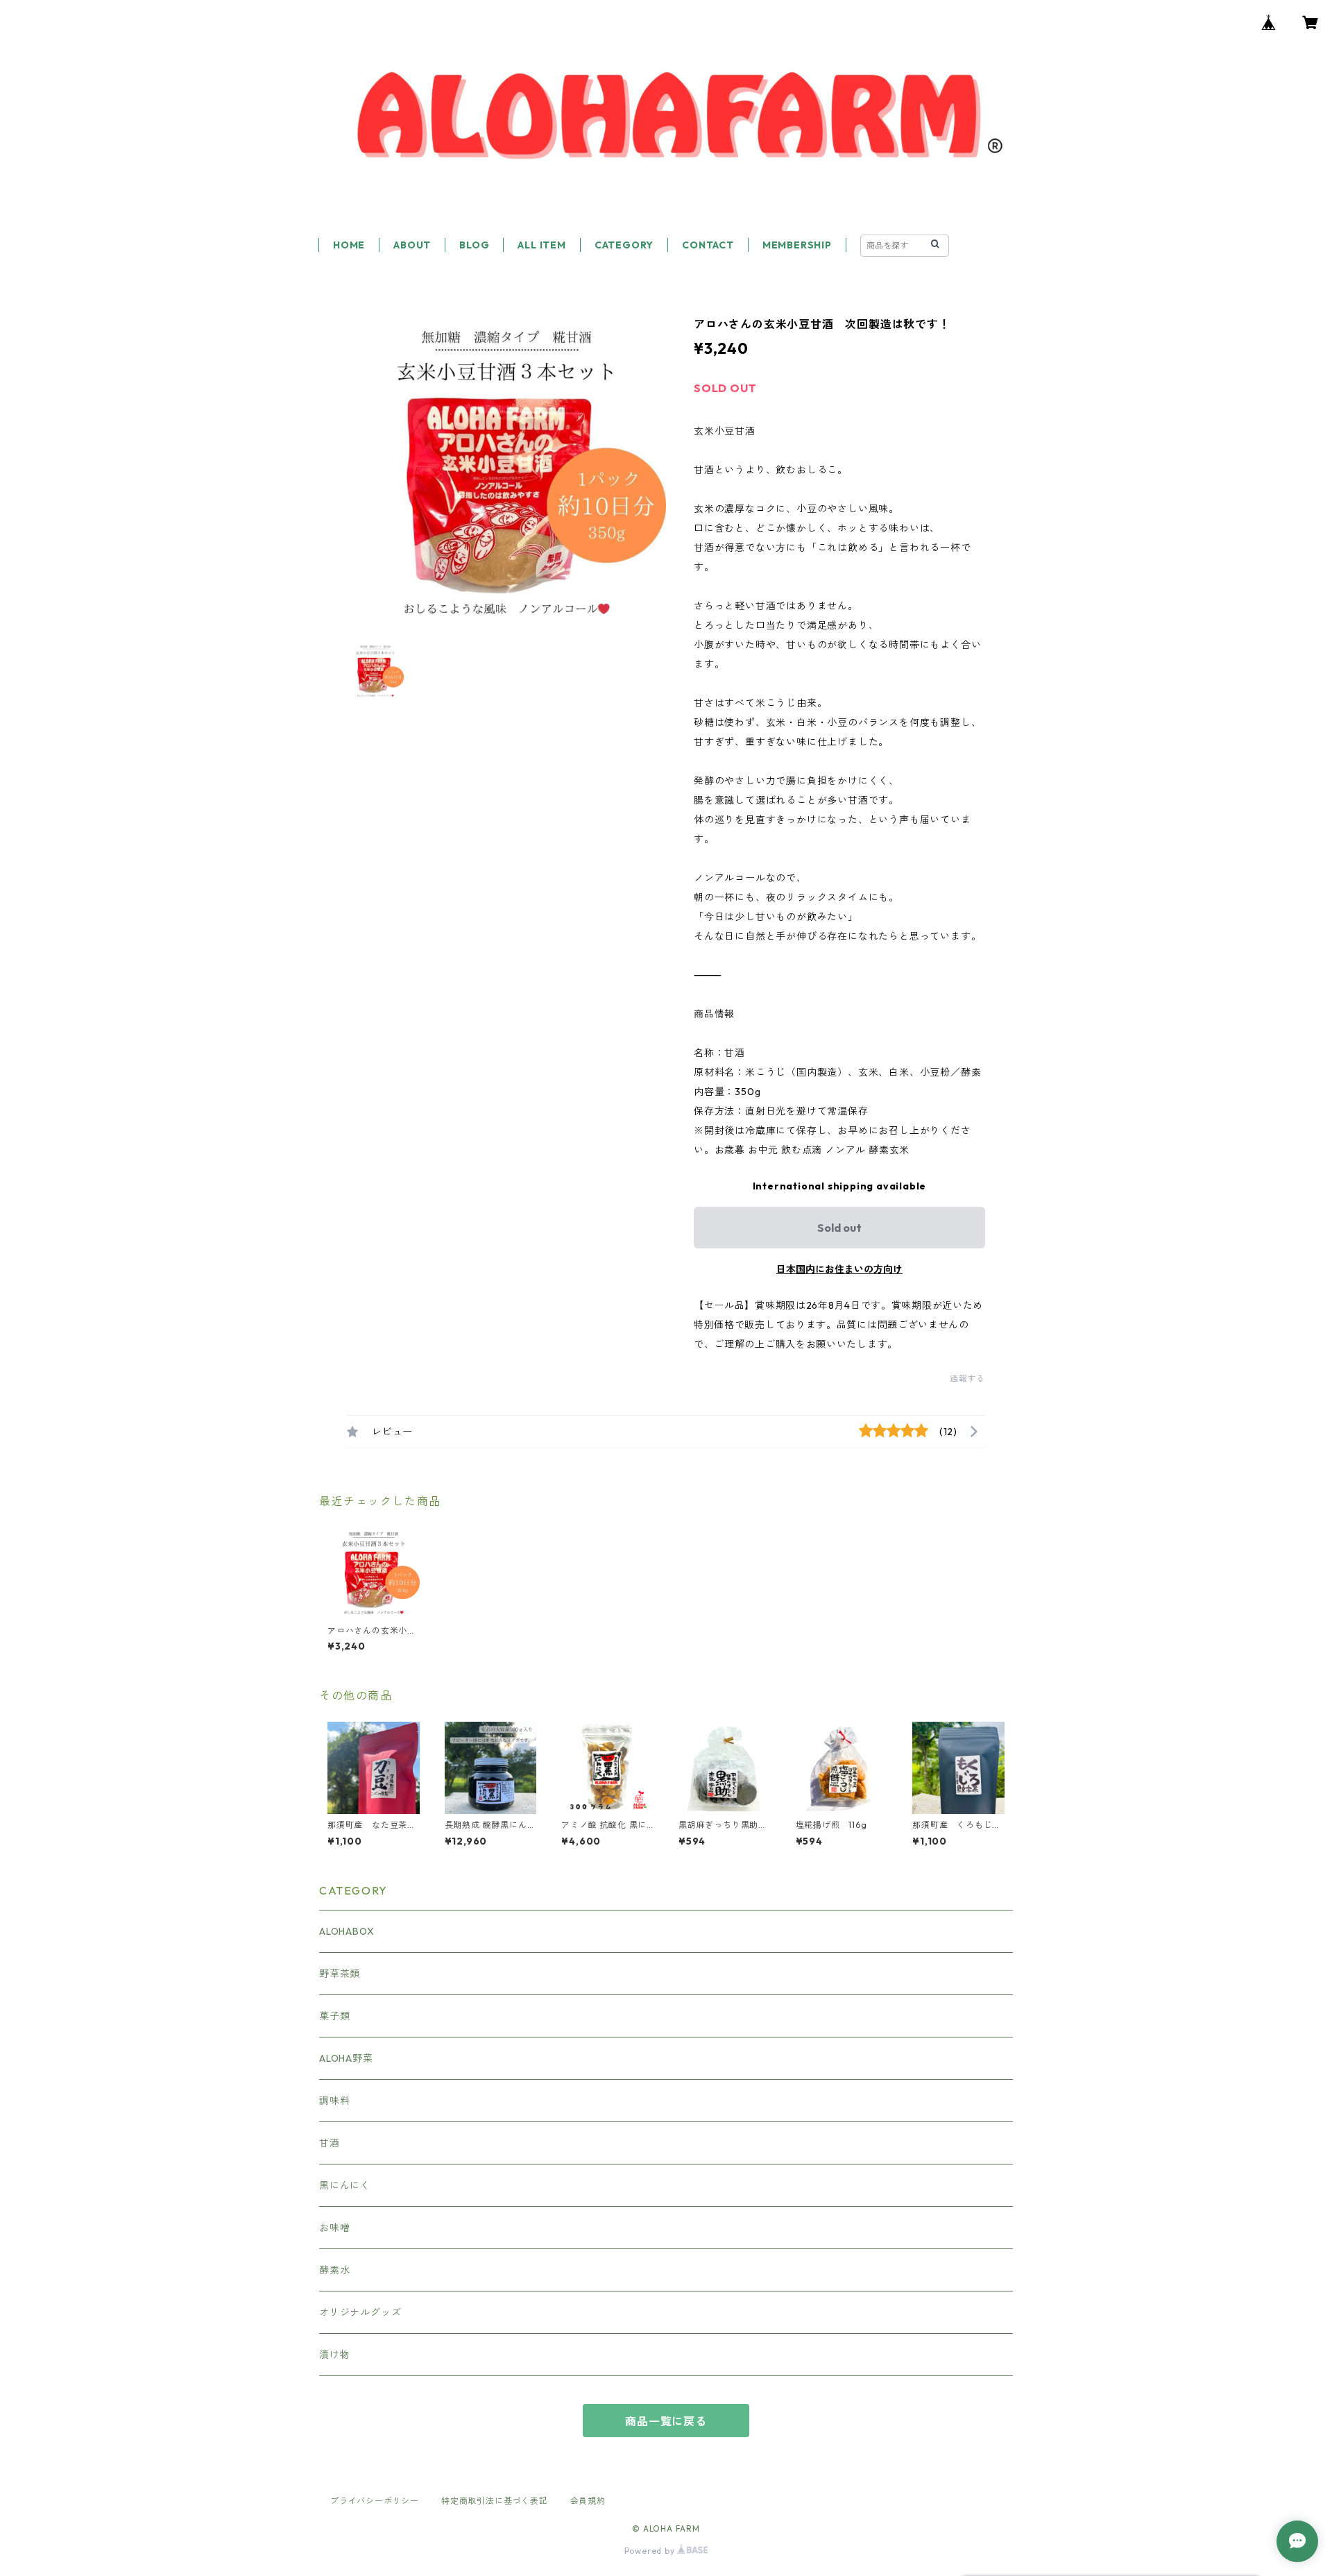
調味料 (334, 2101)
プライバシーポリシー (375, 2501)
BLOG (474, 245)
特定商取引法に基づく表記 (495, 2501)
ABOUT (412, 245)
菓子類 (334, 2016)
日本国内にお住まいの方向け (839, 1269)
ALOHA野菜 (346, 2058)
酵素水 (334, 2270)
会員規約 (588, 2501)
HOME (349, 245)
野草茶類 (340, 1974)
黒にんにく (345, 2185)
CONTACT (708, 245)
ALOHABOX (347, 1931)
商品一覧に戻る (666, 2421)
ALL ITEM (541, 245)
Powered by (651, 2551)
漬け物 (334, 2355)
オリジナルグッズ (360, 2312)
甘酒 (330, 2143)
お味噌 (334, 2228)
